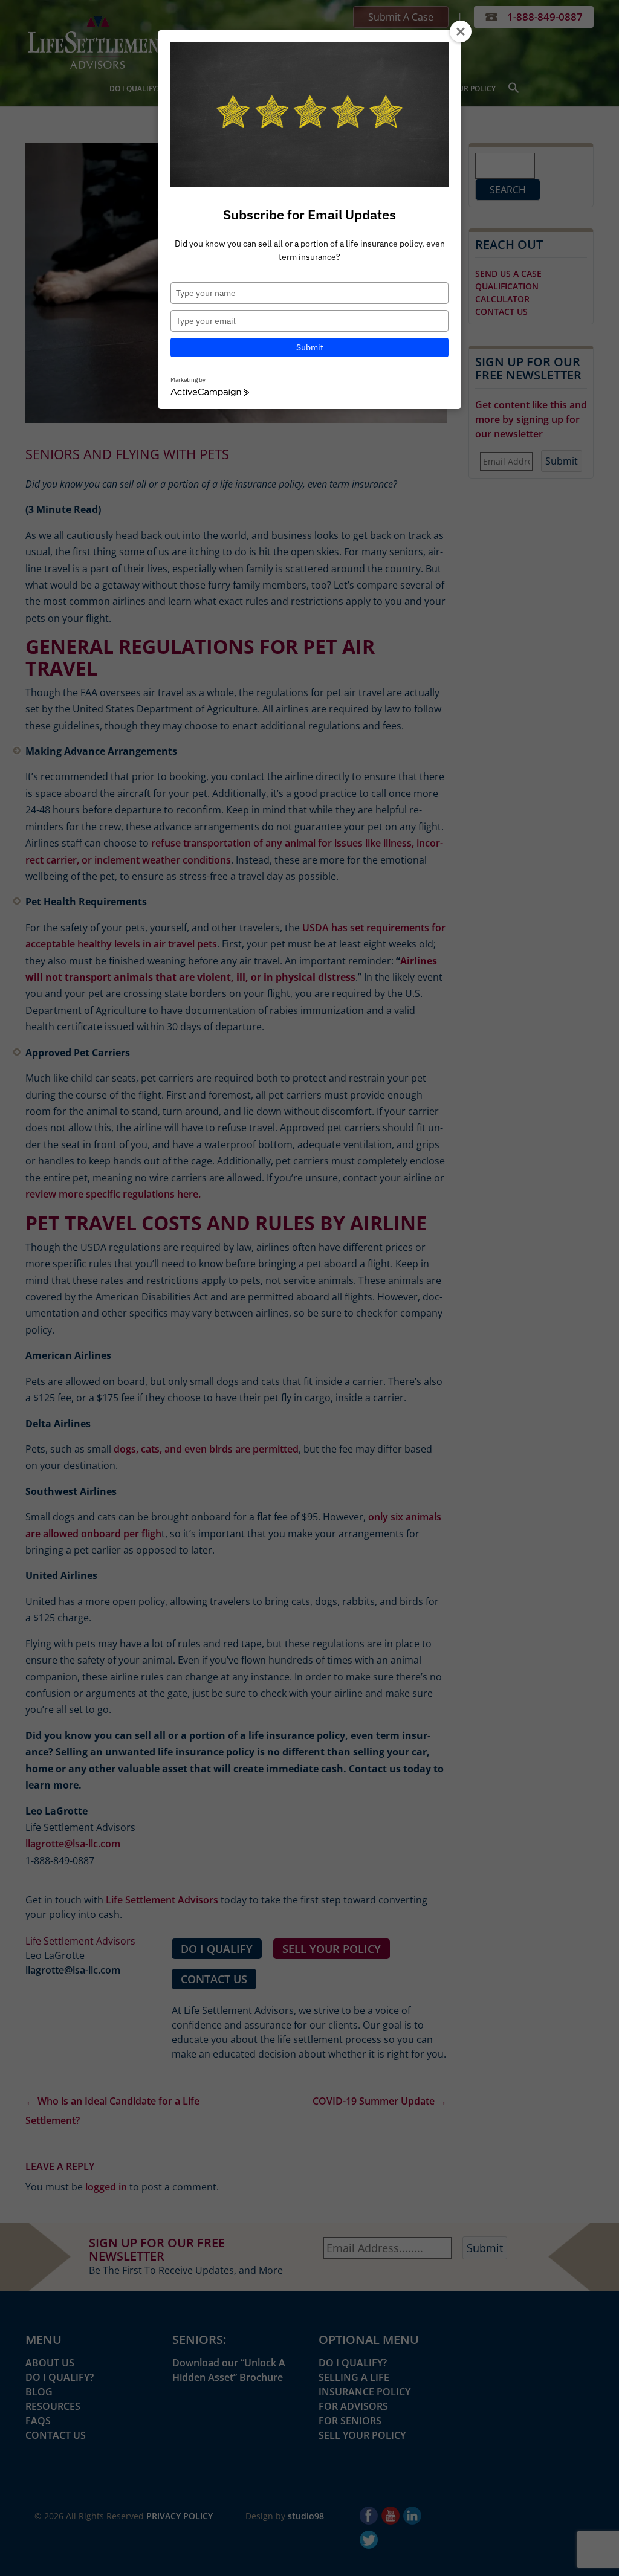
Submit (310, 347)
